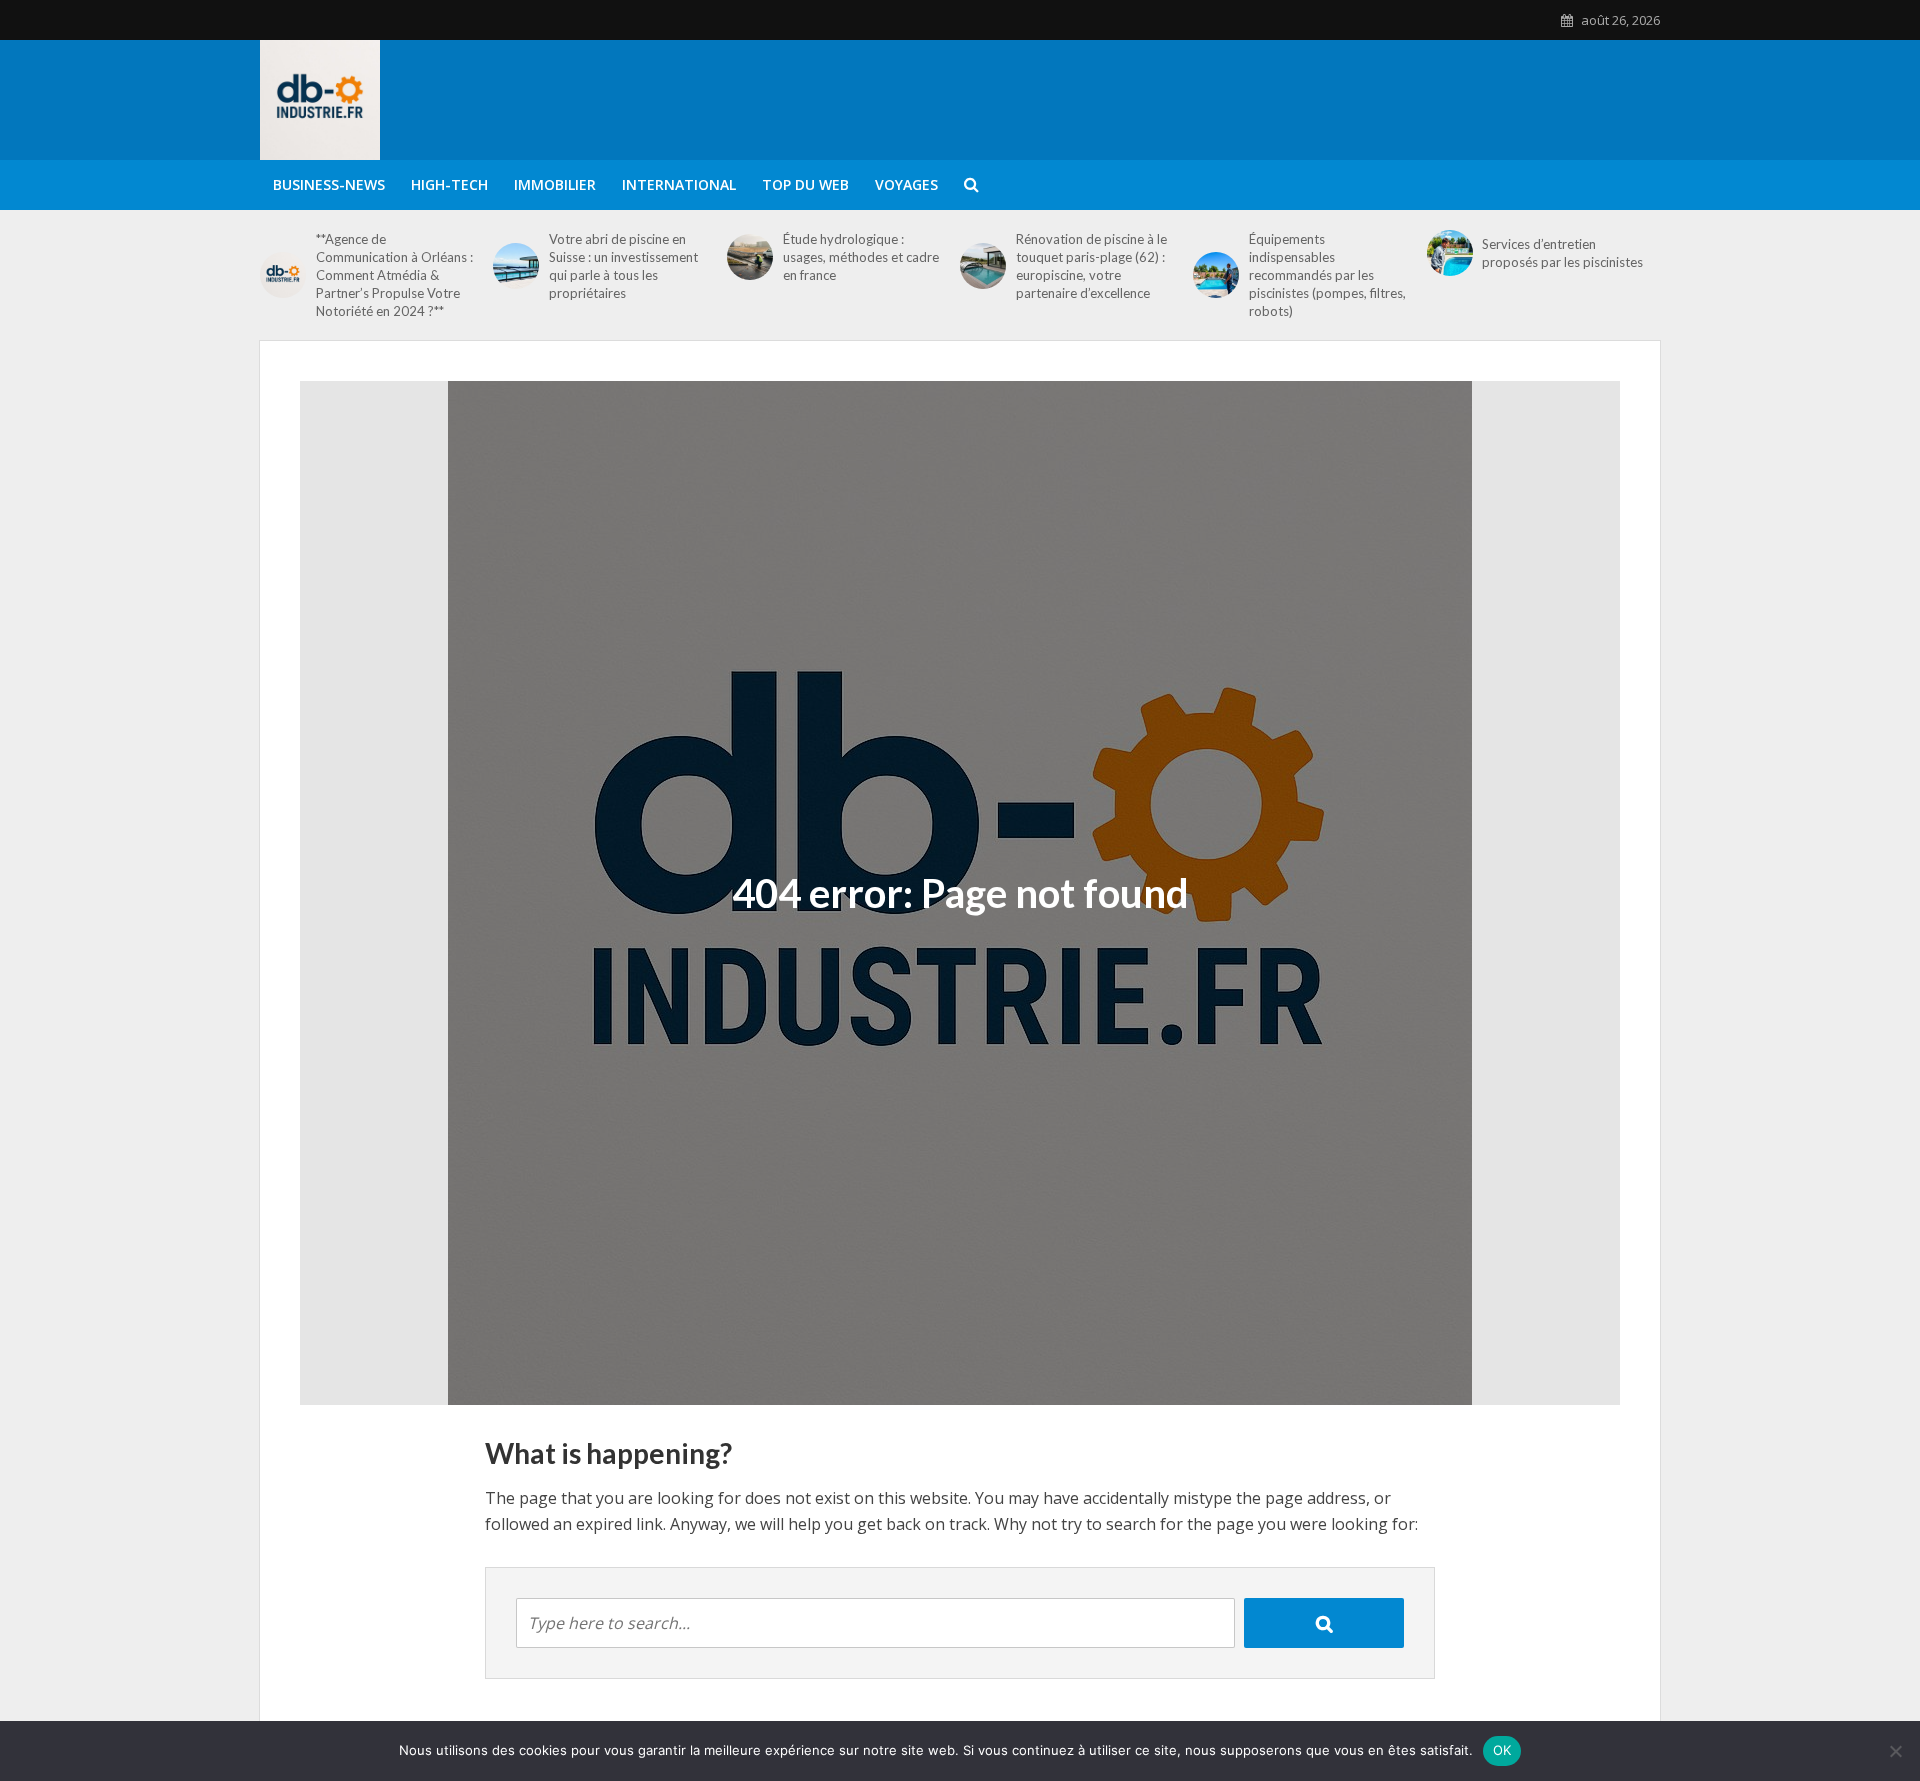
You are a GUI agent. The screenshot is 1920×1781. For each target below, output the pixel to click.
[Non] (1895, 1751)
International (679, 184)
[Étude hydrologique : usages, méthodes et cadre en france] (750, 257)
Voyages (906, 184)
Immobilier (555, 184)
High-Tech (449, 184)
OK (1502, 1750)
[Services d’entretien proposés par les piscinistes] (1450, 253)
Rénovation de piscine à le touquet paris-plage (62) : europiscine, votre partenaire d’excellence (1091, 266)
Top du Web (805, 184)
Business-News (329, 184)
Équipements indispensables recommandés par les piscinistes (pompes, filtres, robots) (1327, 275)
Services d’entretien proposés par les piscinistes (1562, 253)
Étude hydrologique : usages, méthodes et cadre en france (861, 257)
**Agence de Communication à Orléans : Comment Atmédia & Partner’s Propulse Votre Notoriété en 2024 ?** (394, 275)
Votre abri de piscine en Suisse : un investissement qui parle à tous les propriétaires (623, 266)
